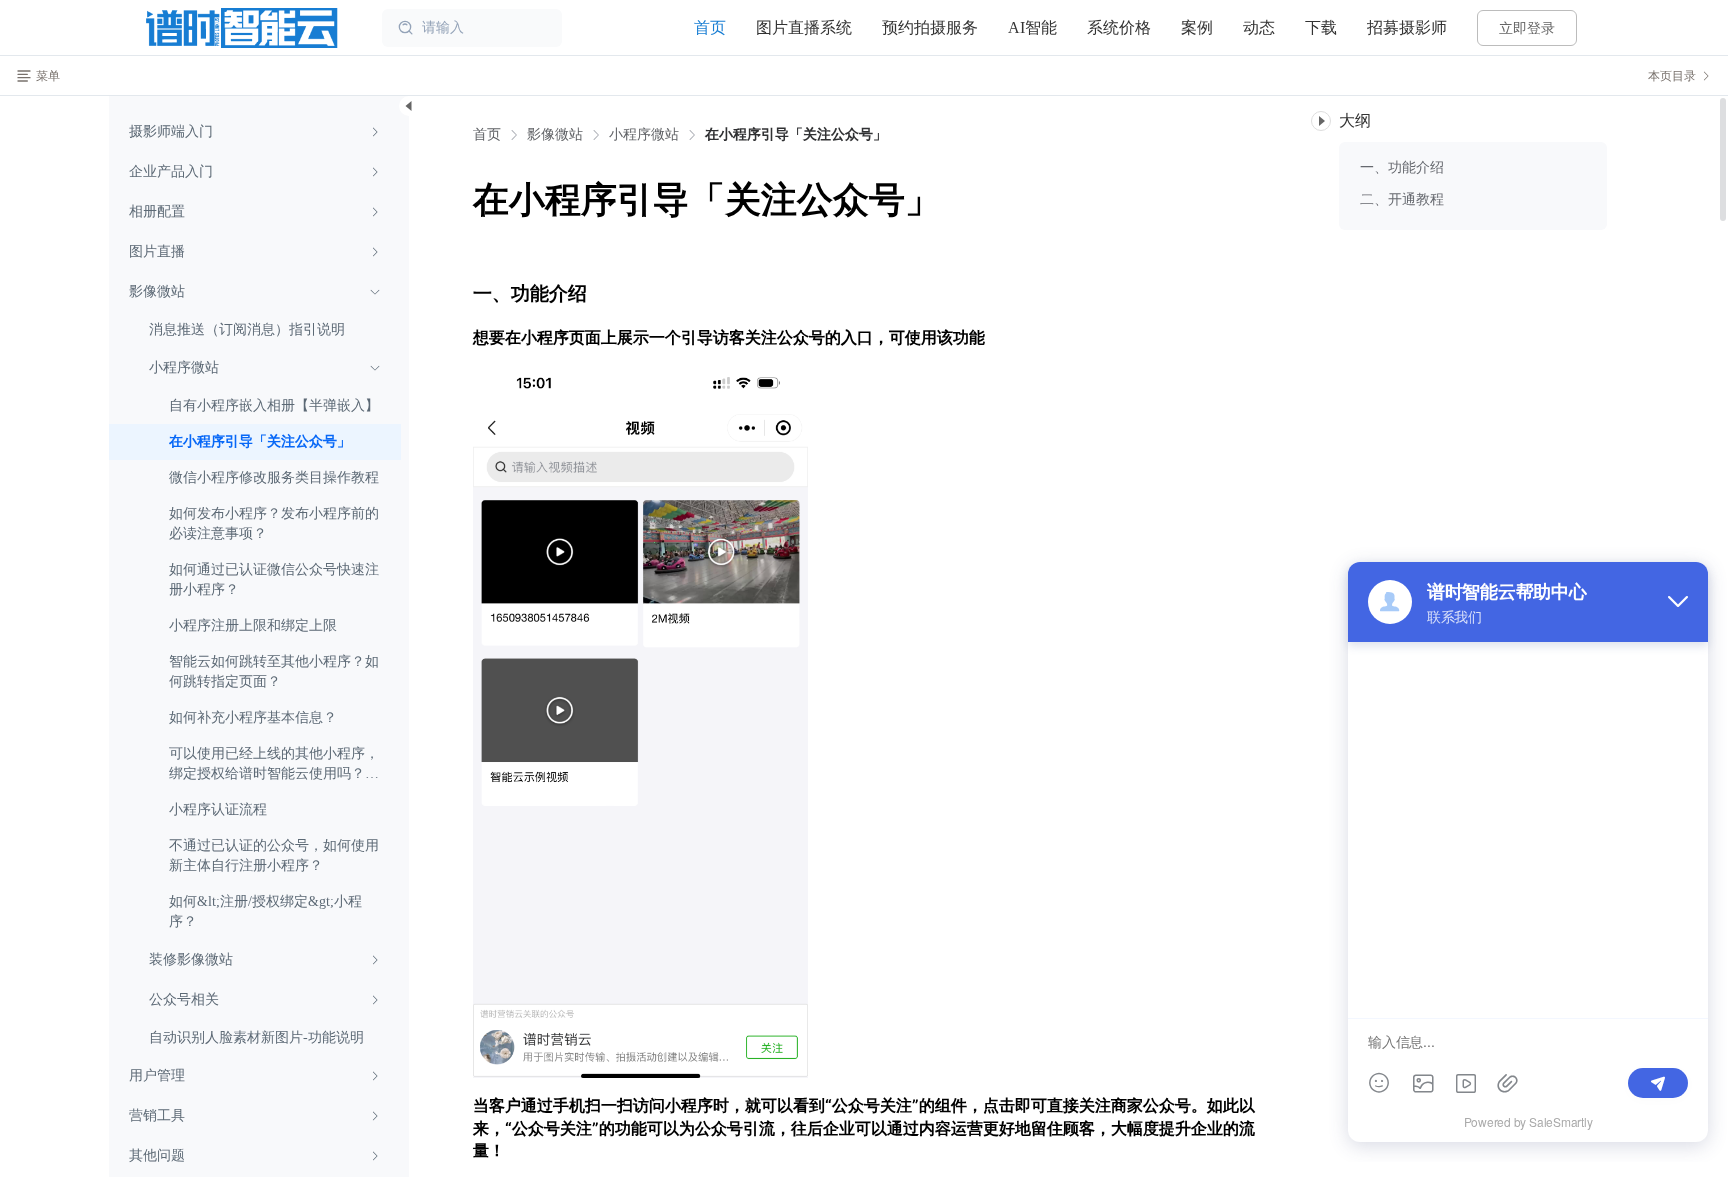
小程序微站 (644, 134)
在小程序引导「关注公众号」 (796, 134)
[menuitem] (255, 132)
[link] (555, 135)
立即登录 (1527, 28)
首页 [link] (487, 135)
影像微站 (555, 134)
